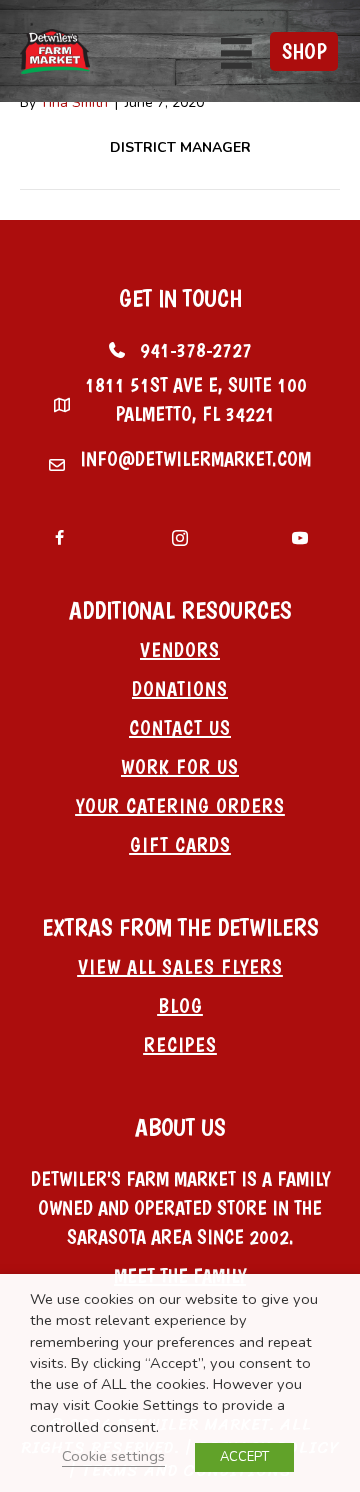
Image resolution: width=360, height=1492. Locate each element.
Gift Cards (180, 845)
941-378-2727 (196, 350)
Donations (180, 689)
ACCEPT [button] (244, 1457)
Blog (180, 1006)
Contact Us (180, 728)
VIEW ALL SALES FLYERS (180, 967)
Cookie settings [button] (113, 1456)
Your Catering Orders (180, 806)
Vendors (180, 650)
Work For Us (180, 767)
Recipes (180, 1045)
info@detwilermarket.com (195, 459)
